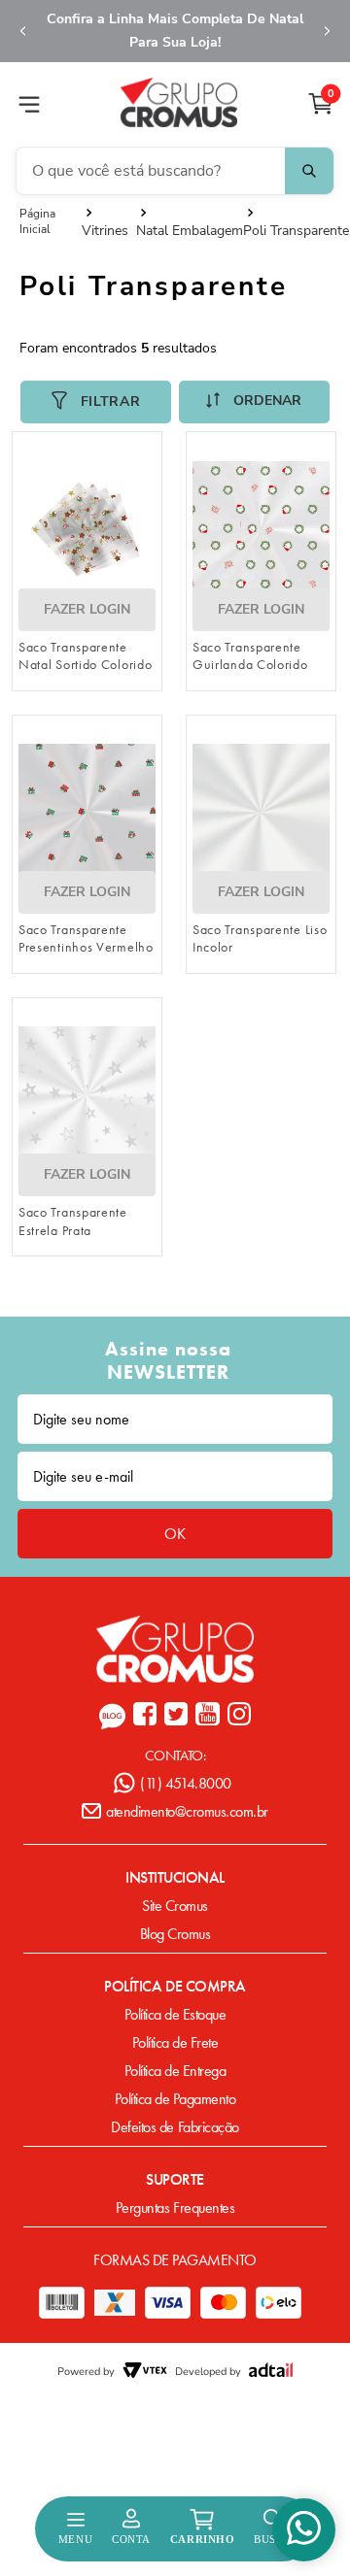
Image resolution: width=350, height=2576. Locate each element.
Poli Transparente (296, 231)
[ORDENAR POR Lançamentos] (254, 402)
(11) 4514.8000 (185, 1783)
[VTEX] (145, 2372)
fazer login (87, 609)
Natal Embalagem (190, 231)
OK (175, 1534)
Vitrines (105, 231)
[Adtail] (271, 2372)
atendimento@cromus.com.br (187, 1811)
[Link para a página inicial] (51, 221)
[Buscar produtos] (309, 171)
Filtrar (111, 401)
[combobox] (175, 171)
